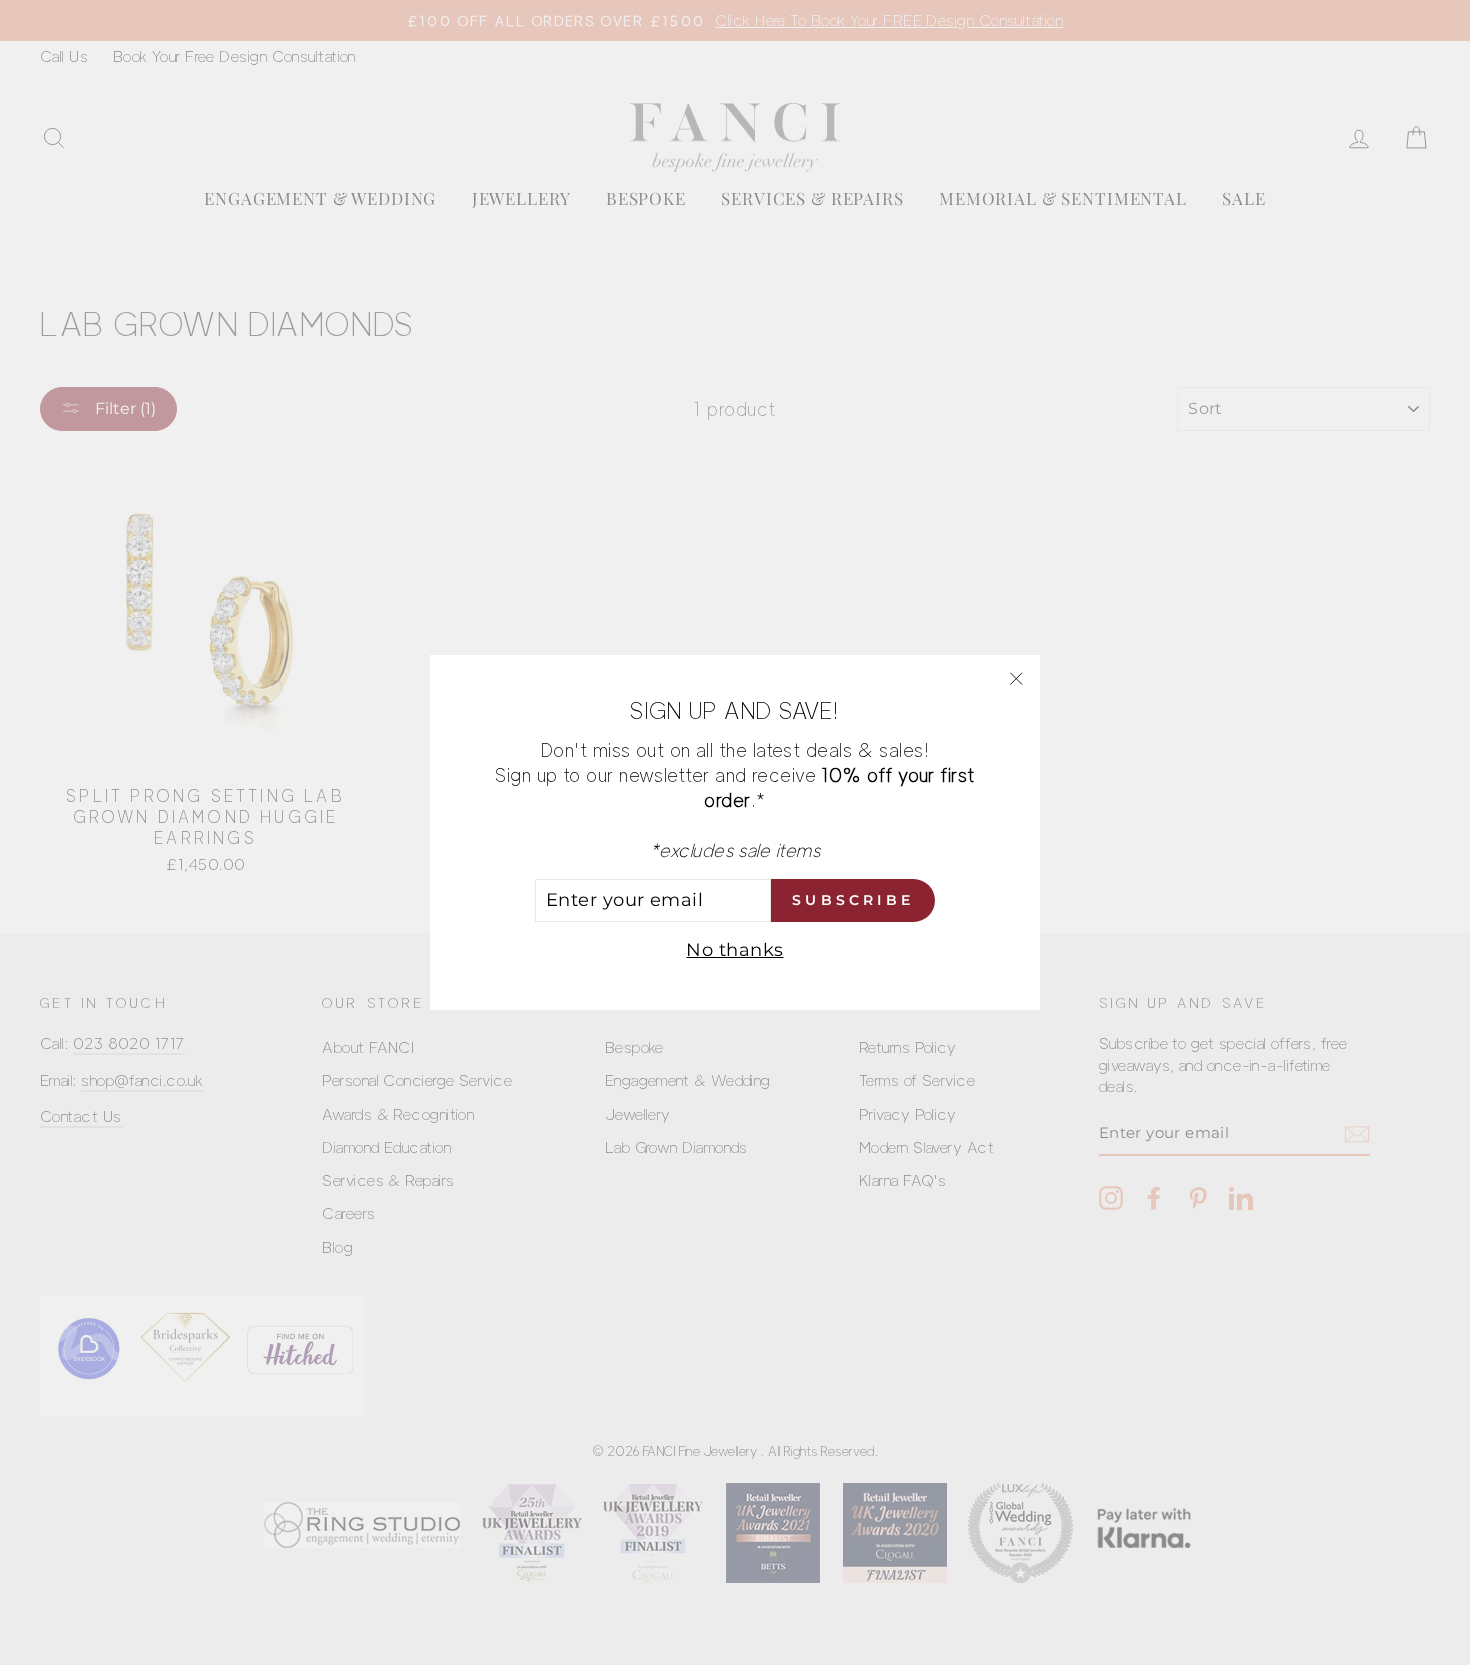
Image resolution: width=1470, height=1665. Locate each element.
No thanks (734, 950)
